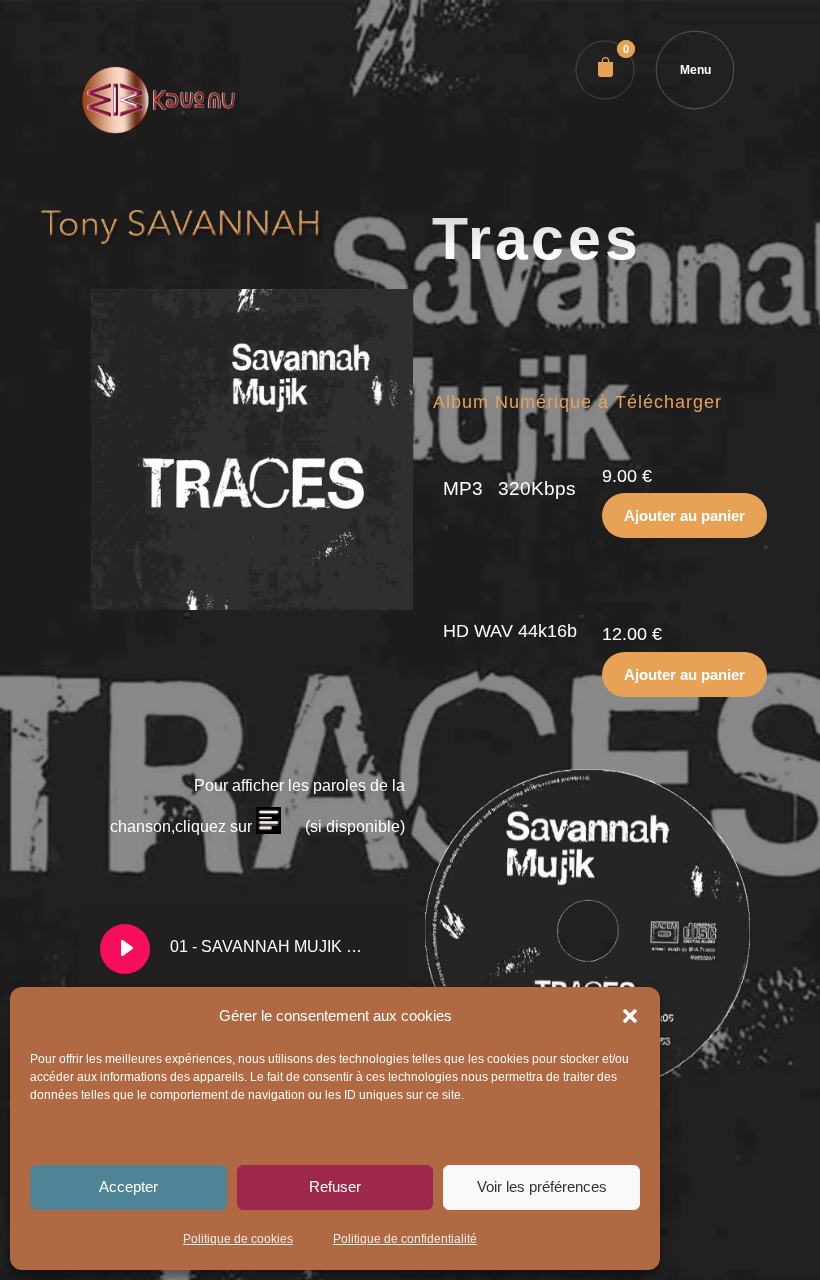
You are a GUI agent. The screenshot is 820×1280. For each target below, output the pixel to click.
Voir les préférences (542, 1186)
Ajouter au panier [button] (684, 515)
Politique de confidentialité (405, 1239)
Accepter (128, 1186)
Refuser (335, 1186)
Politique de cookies (238, 1239)
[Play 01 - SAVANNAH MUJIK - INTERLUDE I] (125, 949)
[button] (630, 1016)
